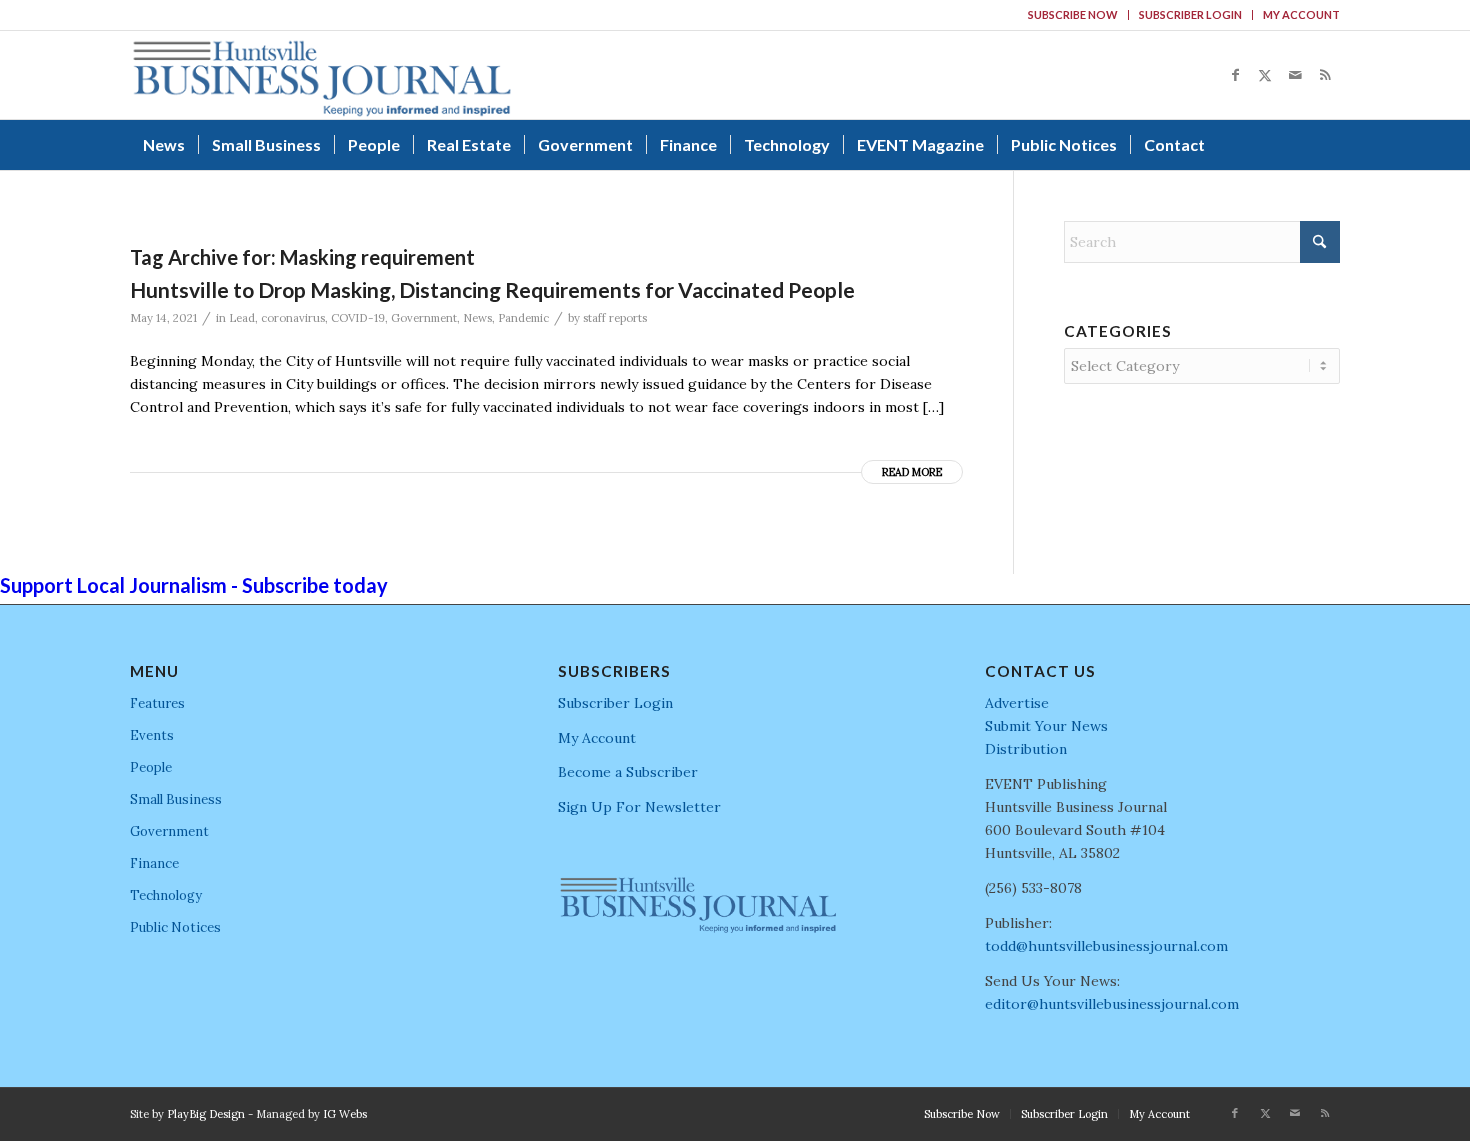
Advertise (1017, 703)
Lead (242, 318)
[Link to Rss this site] (1325, 75)
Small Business (176, 799)
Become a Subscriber (628, 772)
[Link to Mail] (1295, 75)
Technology (166, 895)
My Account (1301, 14)
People (151, 767)
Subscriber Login (1190, 14)
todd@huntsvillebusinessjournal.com (1106, 946)
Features (157, 703)
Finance (154, 863)
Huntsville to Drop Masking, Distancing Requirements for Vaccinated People (492, 289)
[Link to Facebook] (1235, 75)
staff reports (615, 318)
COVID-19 (358, 318)
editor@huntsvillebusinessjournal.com (1112, 1004)
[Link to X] (1265, 75)
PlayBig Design (206, 1114)
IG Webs (345, 1114)
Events (152, 735)
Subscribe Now (1073, 14)
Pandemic (523, 318)
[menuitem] (1073, 15)
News (477, 318)
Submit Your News (1046, 726)
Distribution (1026, 749)
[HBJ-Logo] (321, 75)
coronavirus (293, 318)
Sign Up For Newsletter (639, 807)
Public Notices (175, 927)
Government (424, 318)
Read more (912, 472)
